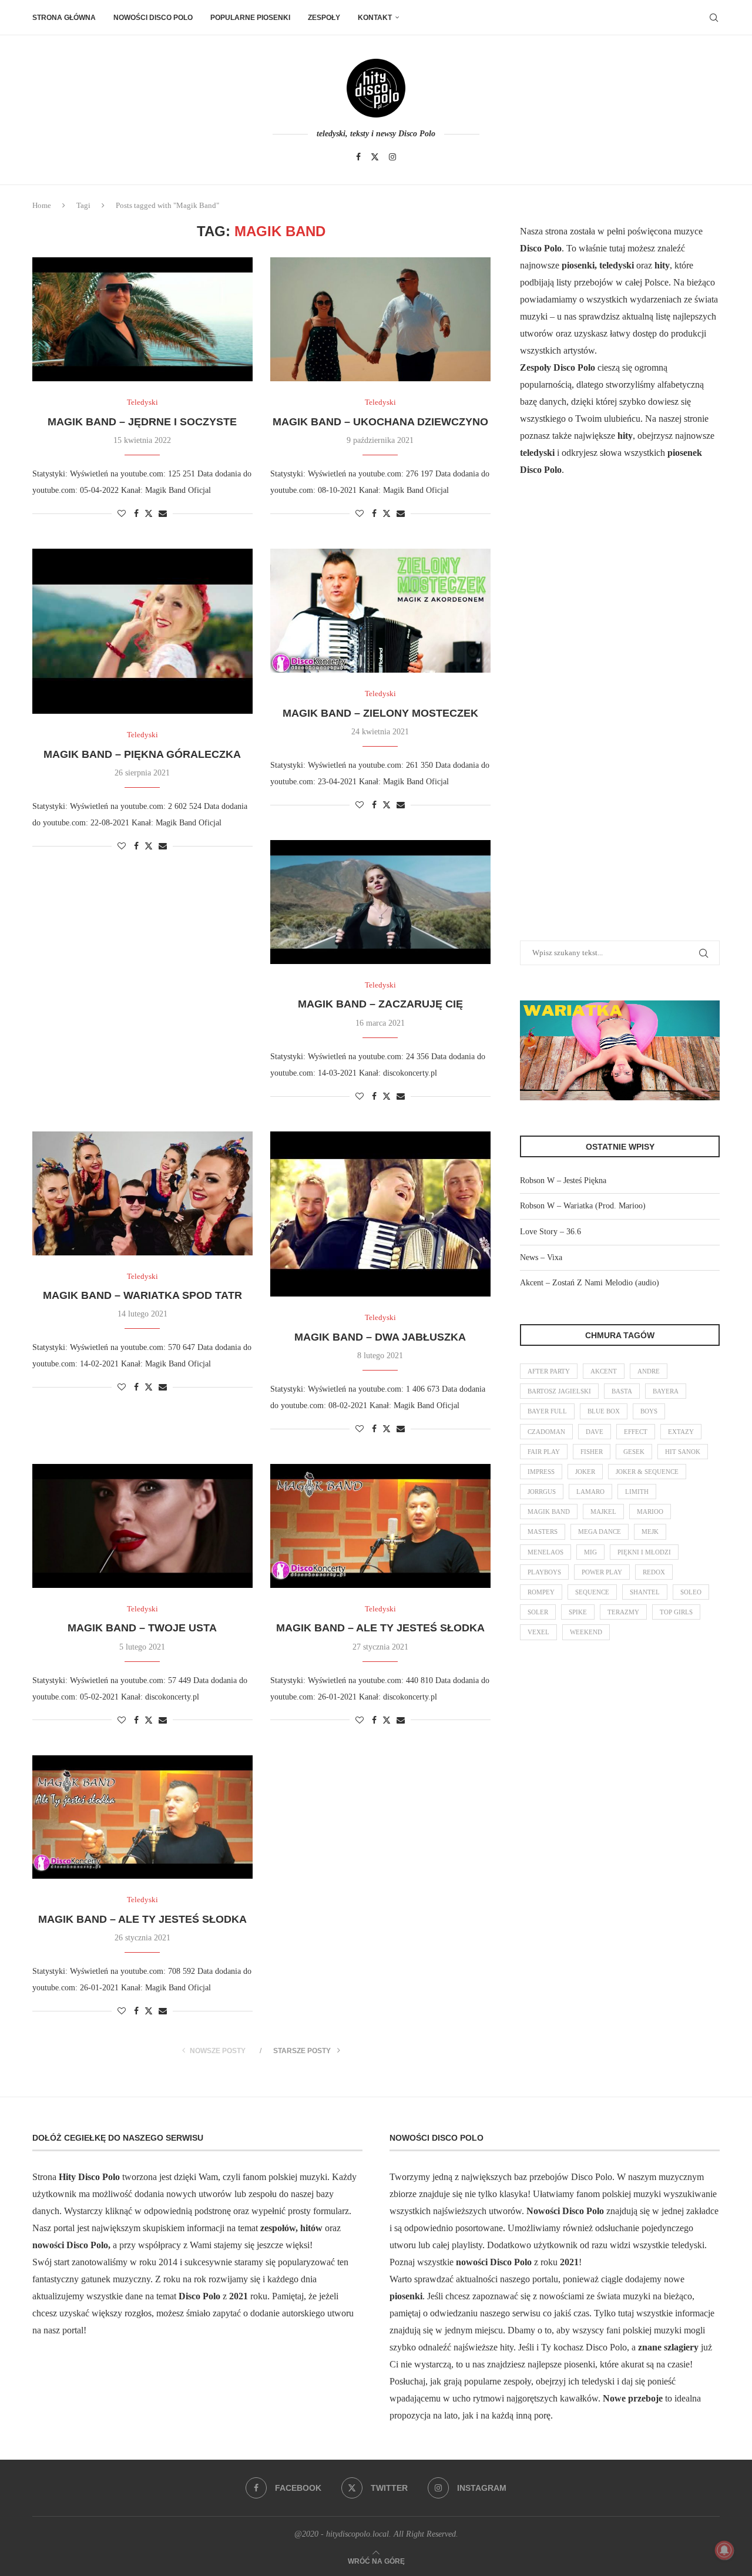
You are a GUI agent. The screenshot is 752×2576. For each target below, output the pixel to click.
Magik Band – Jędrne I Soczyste (142, 422)
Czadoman (546, 1432)
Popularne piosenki (250, 18)
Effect (636, 1432)
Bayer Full (547, 1411)
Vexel (538, 1632)
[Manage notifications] (724, 2550)
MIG (590, 1552)
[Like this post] (122, 514)
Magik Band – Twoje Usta (142, 1628)
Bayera (666, 1391)
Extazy (681, 1432)
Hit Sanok (683, 1452)
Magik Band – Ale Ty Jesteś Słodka (380, 1628)
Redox (654, 1572)
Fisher (592, 1452)
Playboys (544, 1572)
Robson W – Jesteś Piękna (563, 1180)
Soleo (691, 1592)
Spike (578, 1612)
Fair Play (544, 1452)
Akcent (604, 1371)
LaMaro (590, 1492)
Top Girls (676, 1612)
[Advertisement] (608, 723)
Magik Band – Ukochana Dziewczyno (380, 422)
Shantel (645, 1592)
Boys (649, 1411)
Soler (538, 1612)
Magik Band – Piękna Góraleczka (142, 754)
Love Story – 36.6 (550, 1232)
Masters (543, 1532)
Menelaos (545, 1552)
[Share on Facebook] (136, 514)
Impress (541, 1472)
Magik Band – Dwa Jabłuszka (380, 1337)
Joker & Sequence (647, 1472)
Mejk (650, 1532)
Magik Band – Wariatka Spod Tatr (142, 1295)
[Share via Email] (163, 514)
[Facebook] (358, 157)
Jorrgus (542, 1492)
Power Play (602, 1572)
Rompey (541, 1592)
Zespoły (324, 18)
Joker (585, 1472)
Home (42, 205)
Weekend (586, 1632)
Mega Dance (600, 1532)
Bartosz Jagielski (559, 1391)
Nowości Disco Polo (153, 18)
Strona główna (64, 18)
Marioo (650, 1512)
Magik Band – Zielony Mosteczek (380, 713)
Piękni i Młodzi (644, 1552)
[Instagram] (392, 157)
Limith (637, 1492)
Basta (622, 1391)
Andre (649, 1371)
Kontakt (375, 18)
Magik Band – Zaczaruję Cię (380, 1004)
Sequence (592, 1592)
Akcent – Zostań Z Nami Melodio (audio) (590, 1283)
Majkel (603, 1512)
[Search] (714, 18)
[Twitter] (375, 157)
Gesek (634, 1452)
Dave (595, 1432)
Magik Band (549, 1512)
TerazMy (623, 1612)
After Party (549, 1371)
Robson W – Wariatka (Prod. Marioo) (583, 1206)
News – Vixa (541, 1257)
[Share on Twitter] (149, 513)
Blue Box (604, 1411)
